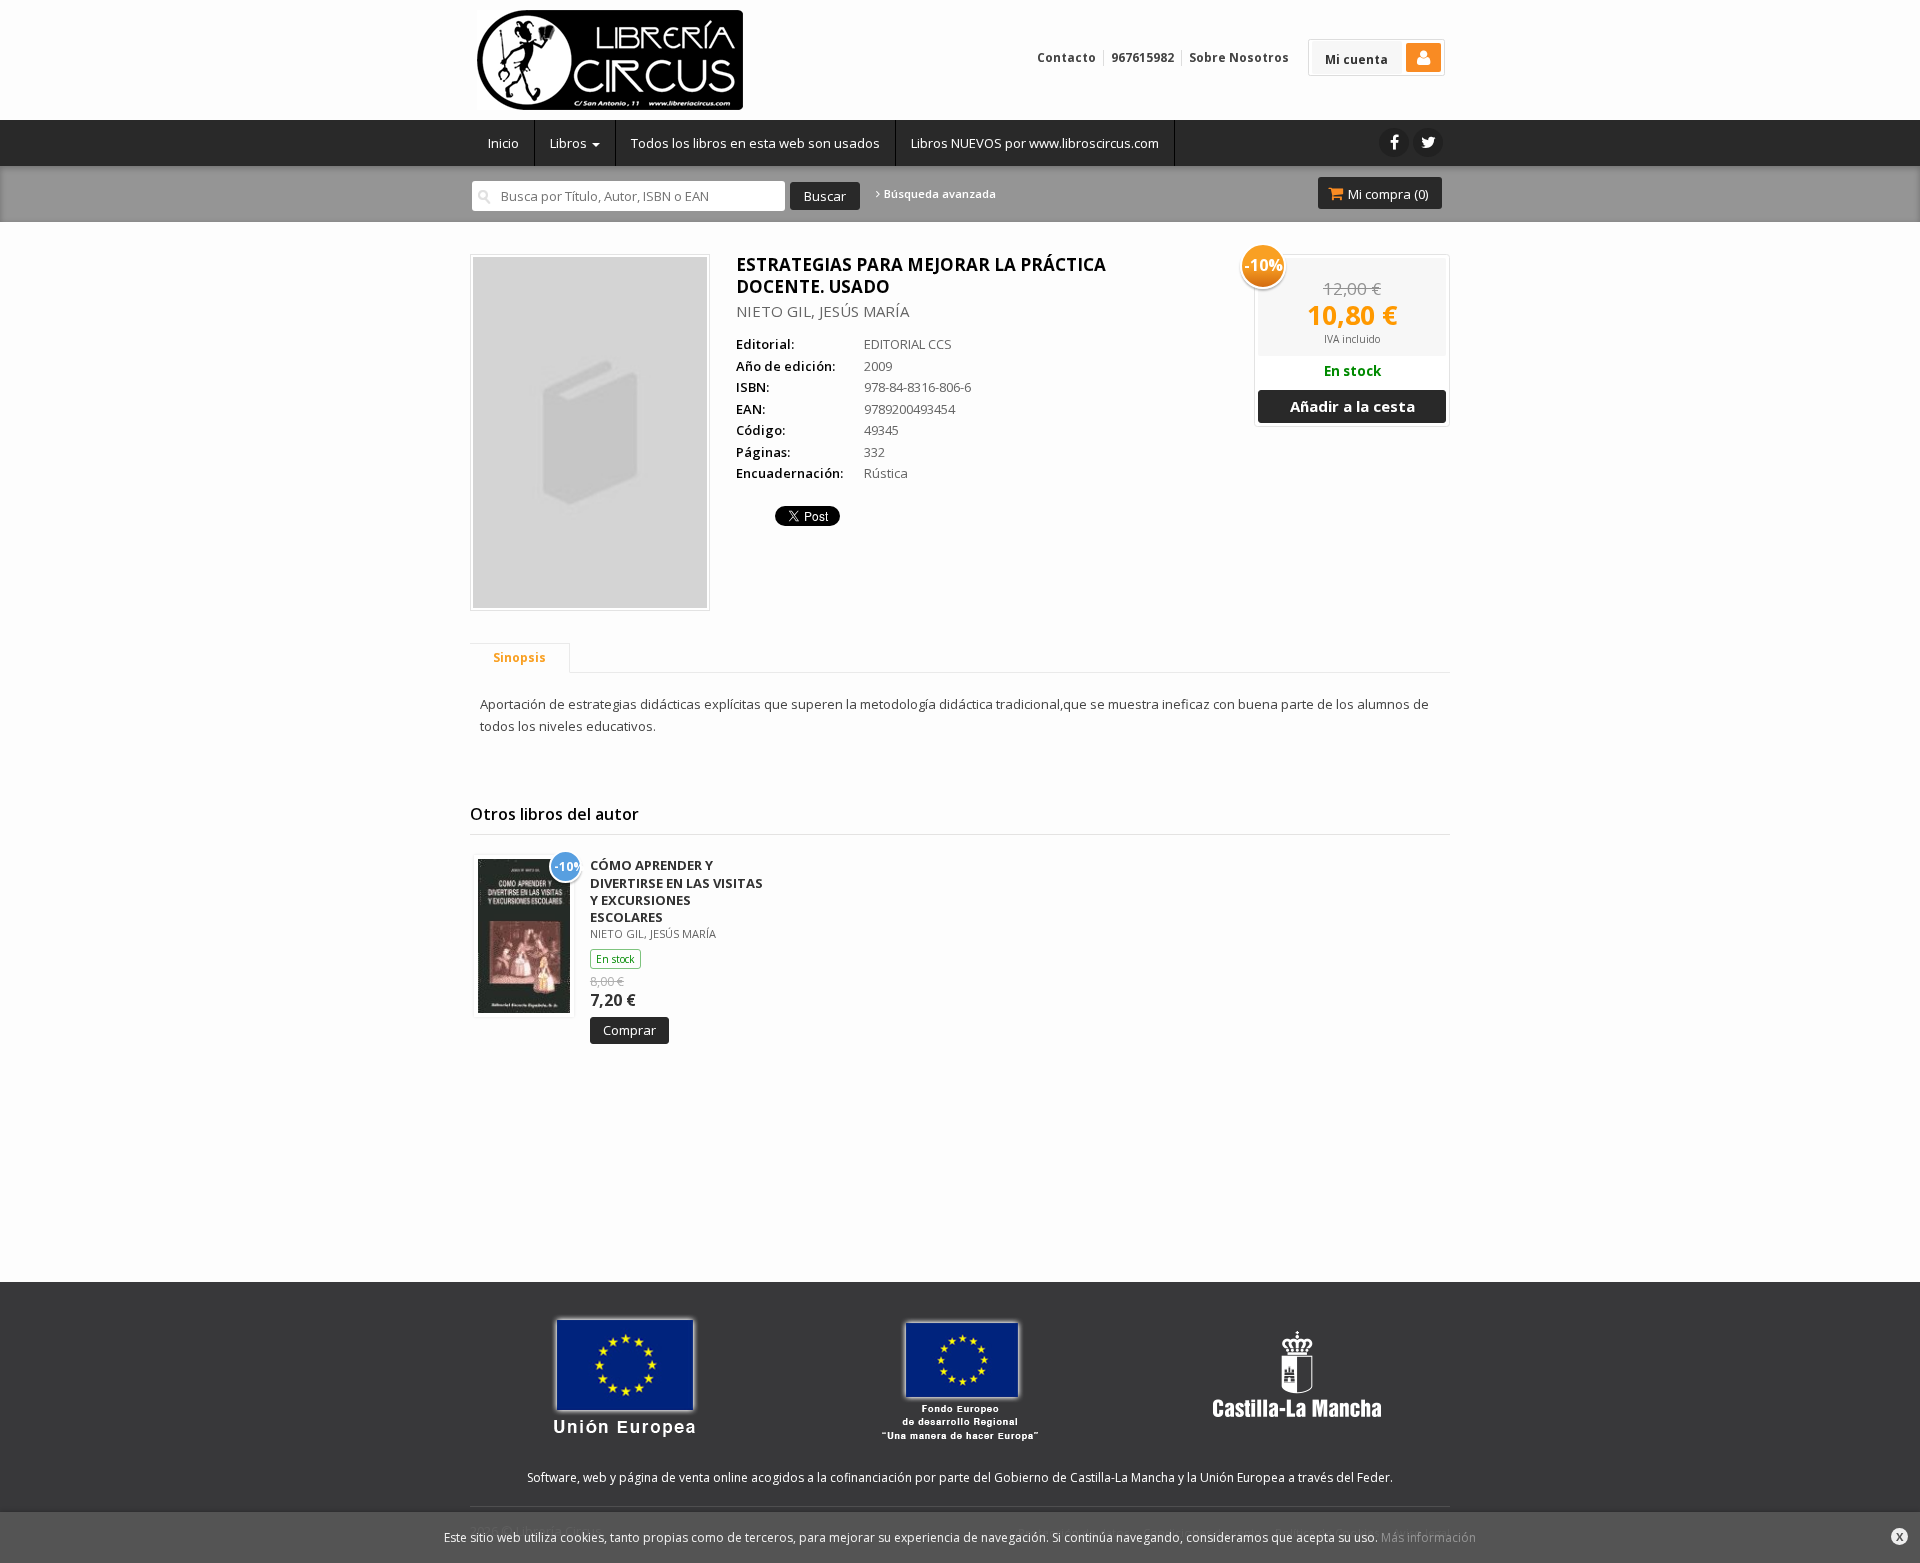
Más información (1428, 1537)
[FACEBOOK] (1394, 142)
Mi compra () (1386, 194)
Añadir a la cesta (1352, 406)
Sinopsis (519, 657)
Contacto (1066, 57)
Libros (570, 143)
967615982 (1142, 57)
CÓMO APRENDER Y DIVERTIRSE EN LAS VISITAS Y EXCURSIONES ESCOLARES (676, 890)
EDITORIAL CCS (908, 344)
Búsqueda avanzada (938, 194)
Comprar (629, 1030)
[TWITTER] (1428, 142)
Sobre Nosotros (1239, 57)
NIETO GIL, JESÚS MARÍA (822, 311)
